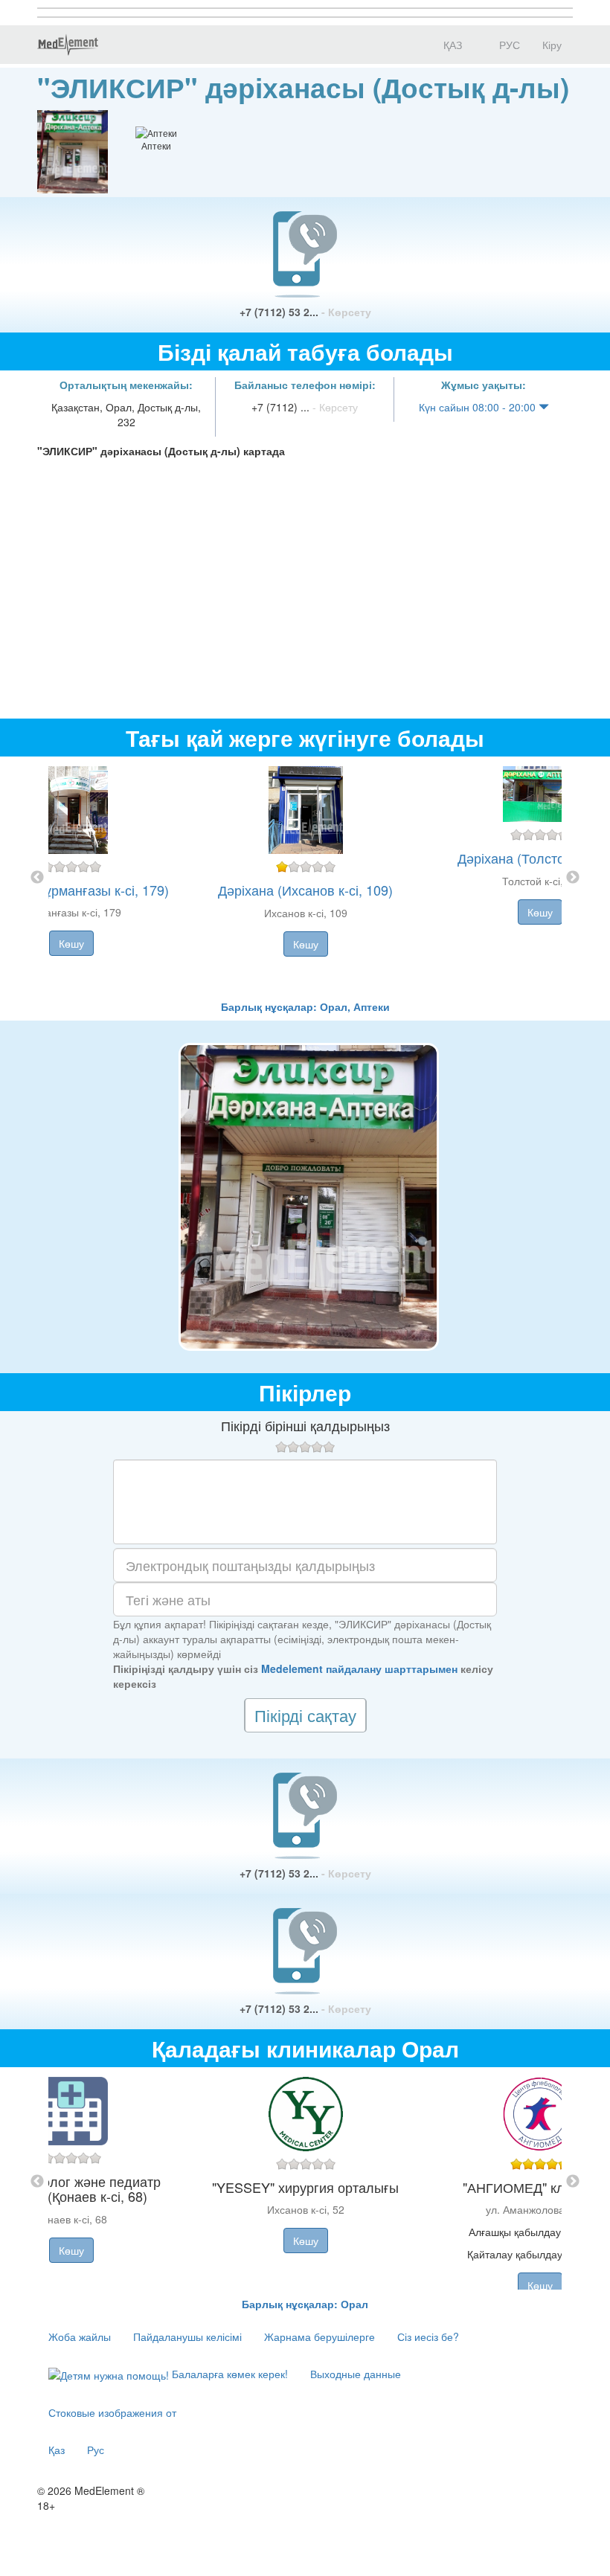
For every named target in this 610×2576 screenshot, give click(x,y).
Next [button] (573, 878)
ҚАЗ (451, 45)
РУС (508, 45)
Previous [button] (37, 878)
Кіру (552, 45)
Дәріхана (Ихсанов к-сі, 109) (305, 890)
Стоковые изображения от (112, 2412)
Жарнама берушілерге (320, 2336)
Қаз (57, 2450)
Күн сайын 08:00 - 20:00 (479, 407)
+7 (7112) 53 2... (305, 312)
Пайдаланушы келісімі (187, 2336)
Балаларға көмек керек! (228, 2374)
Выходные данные (356, 2374)
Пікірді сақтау (305, 1715)
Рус (96, 2450)
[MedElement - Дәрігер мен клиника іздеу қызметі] (68, 45)
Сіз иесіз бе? (428, 2336)
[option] (305, 878)
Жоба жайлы (80, 2336)
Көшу (71, 943)
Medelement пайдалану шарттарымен (359, 1668)
